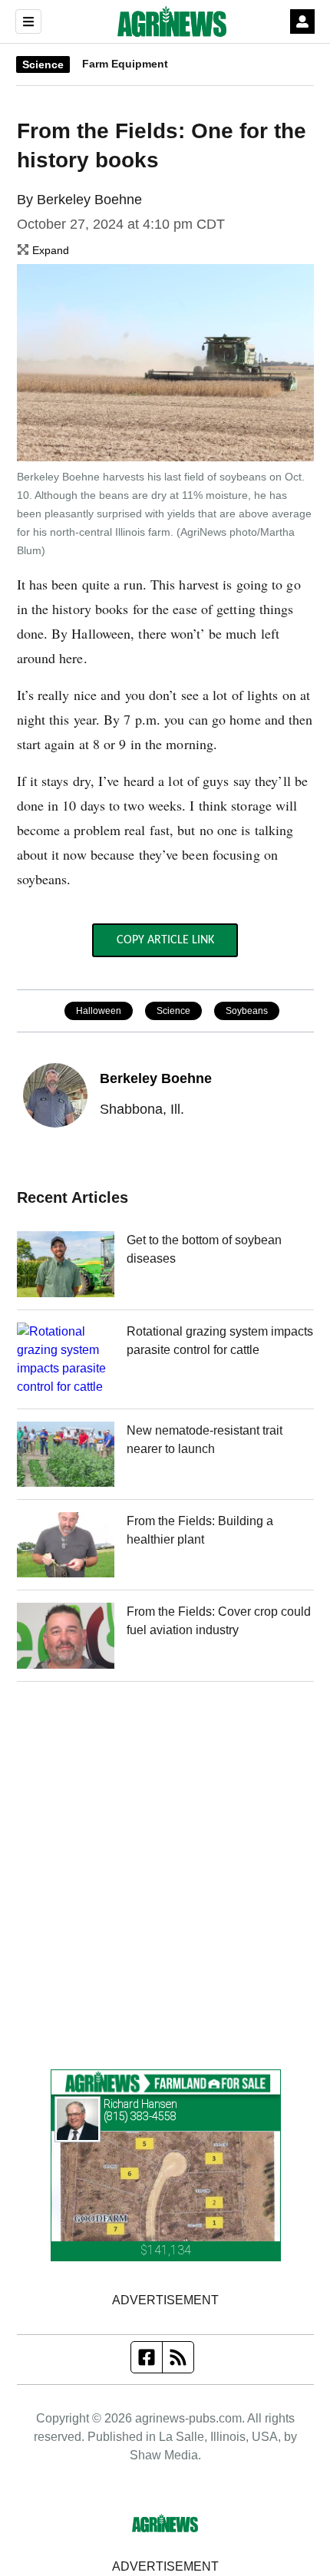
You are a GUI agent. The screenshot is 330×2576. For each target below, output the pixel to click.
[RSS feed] (178, 2357)
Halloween (99, 1011)
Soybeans (247, 1011)
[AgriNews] (172, 21)
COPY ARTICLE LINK (165, 940)
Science (43, 64)
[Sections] (28, 21)
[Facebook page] (147, 2357)
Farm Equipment (125, 64)
